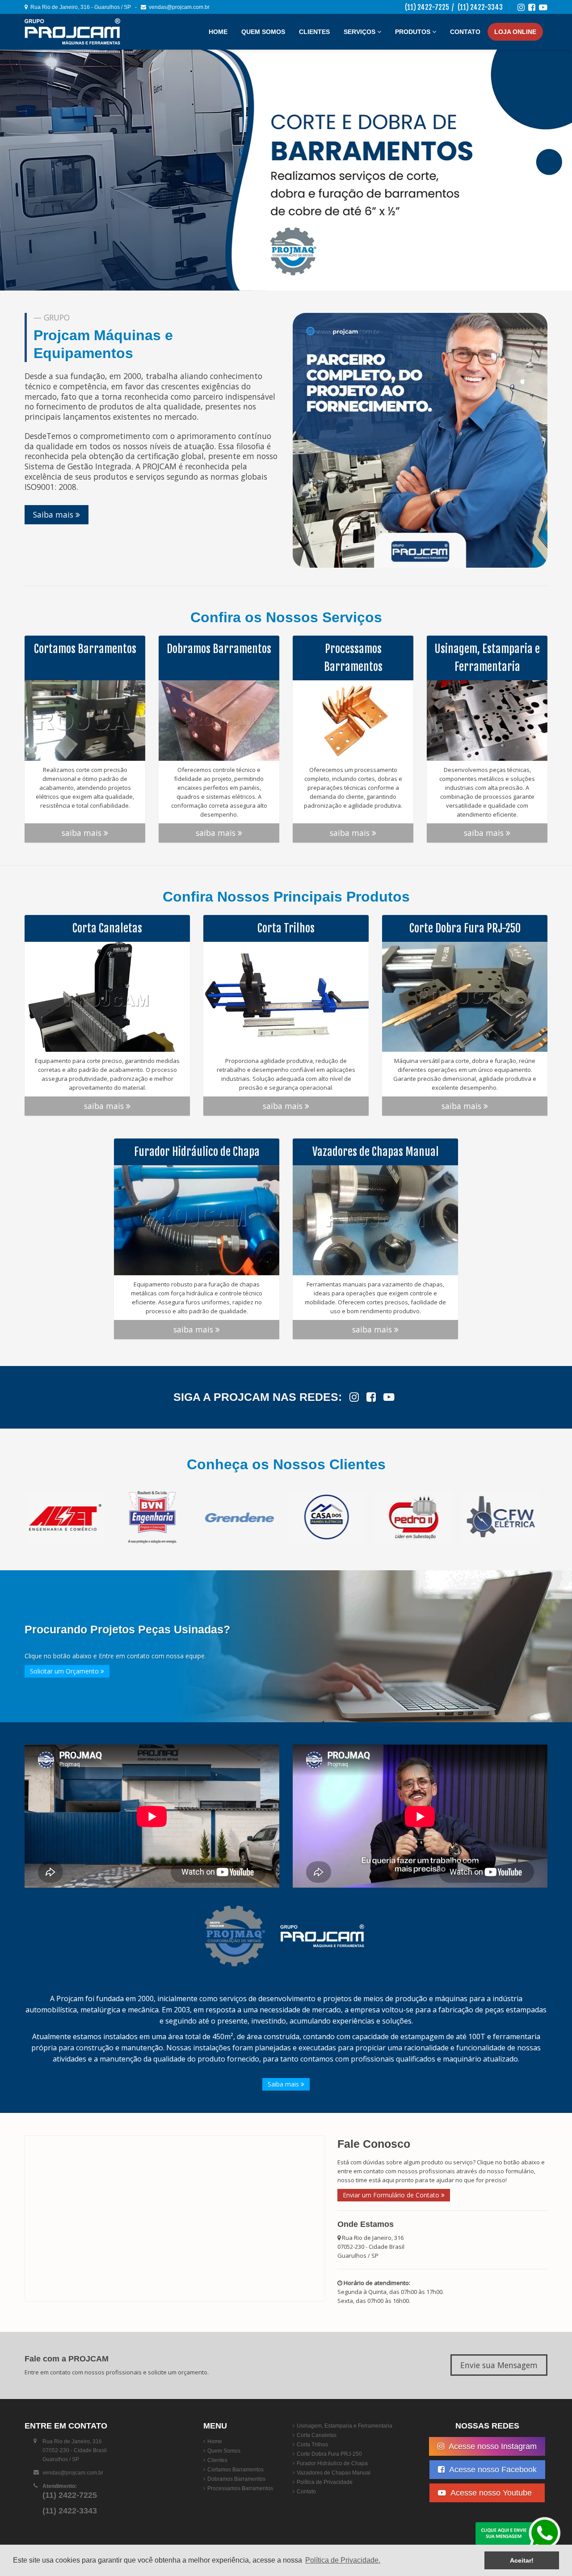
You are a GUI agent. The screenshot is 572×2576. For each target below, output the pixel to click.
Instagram (493, 2446)
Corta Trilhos (312, 2445)
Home (218, 32)
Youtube (493, 2493)
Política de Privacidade (325, 2482)
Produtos (414, 32)
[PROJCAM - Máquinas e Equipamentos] (78, 32)
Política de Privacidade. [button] (343, 2560)
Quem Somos (263, 32)
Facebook (493, 2470)
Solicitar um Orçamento (65, 1671)
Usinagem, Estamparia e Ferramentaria (345, 2426)
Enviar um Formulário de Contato (392, 2195)
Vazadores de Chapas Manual (334, 2473)
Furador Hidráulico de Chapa (332, 2463)
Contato (465, 32)
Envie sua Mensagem (499, 2365)
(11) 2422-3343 (480, 7)
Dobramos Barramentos (236, 2479)
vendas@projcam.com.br (178, 7)
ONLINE (515, 32)
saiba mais (83, 833)
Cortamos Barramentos (236, 2470)
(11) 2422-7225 (427, 7)
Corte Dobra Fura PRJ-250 (329, 2454)
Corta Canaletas (317, 2435)
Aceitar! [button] (522, 2560)
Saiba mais (54, 514)
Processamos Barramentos (240, 2488)
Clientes (314, 32)
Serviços (360, 32)
